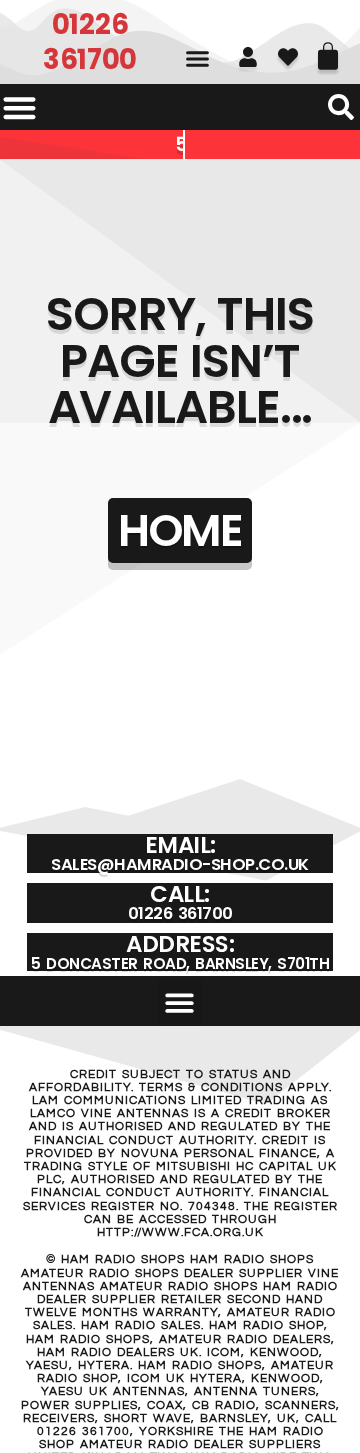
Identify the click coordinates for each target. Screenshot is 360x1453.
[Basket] (328, 49)
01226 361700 (90, 42)
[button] (197, 59)
